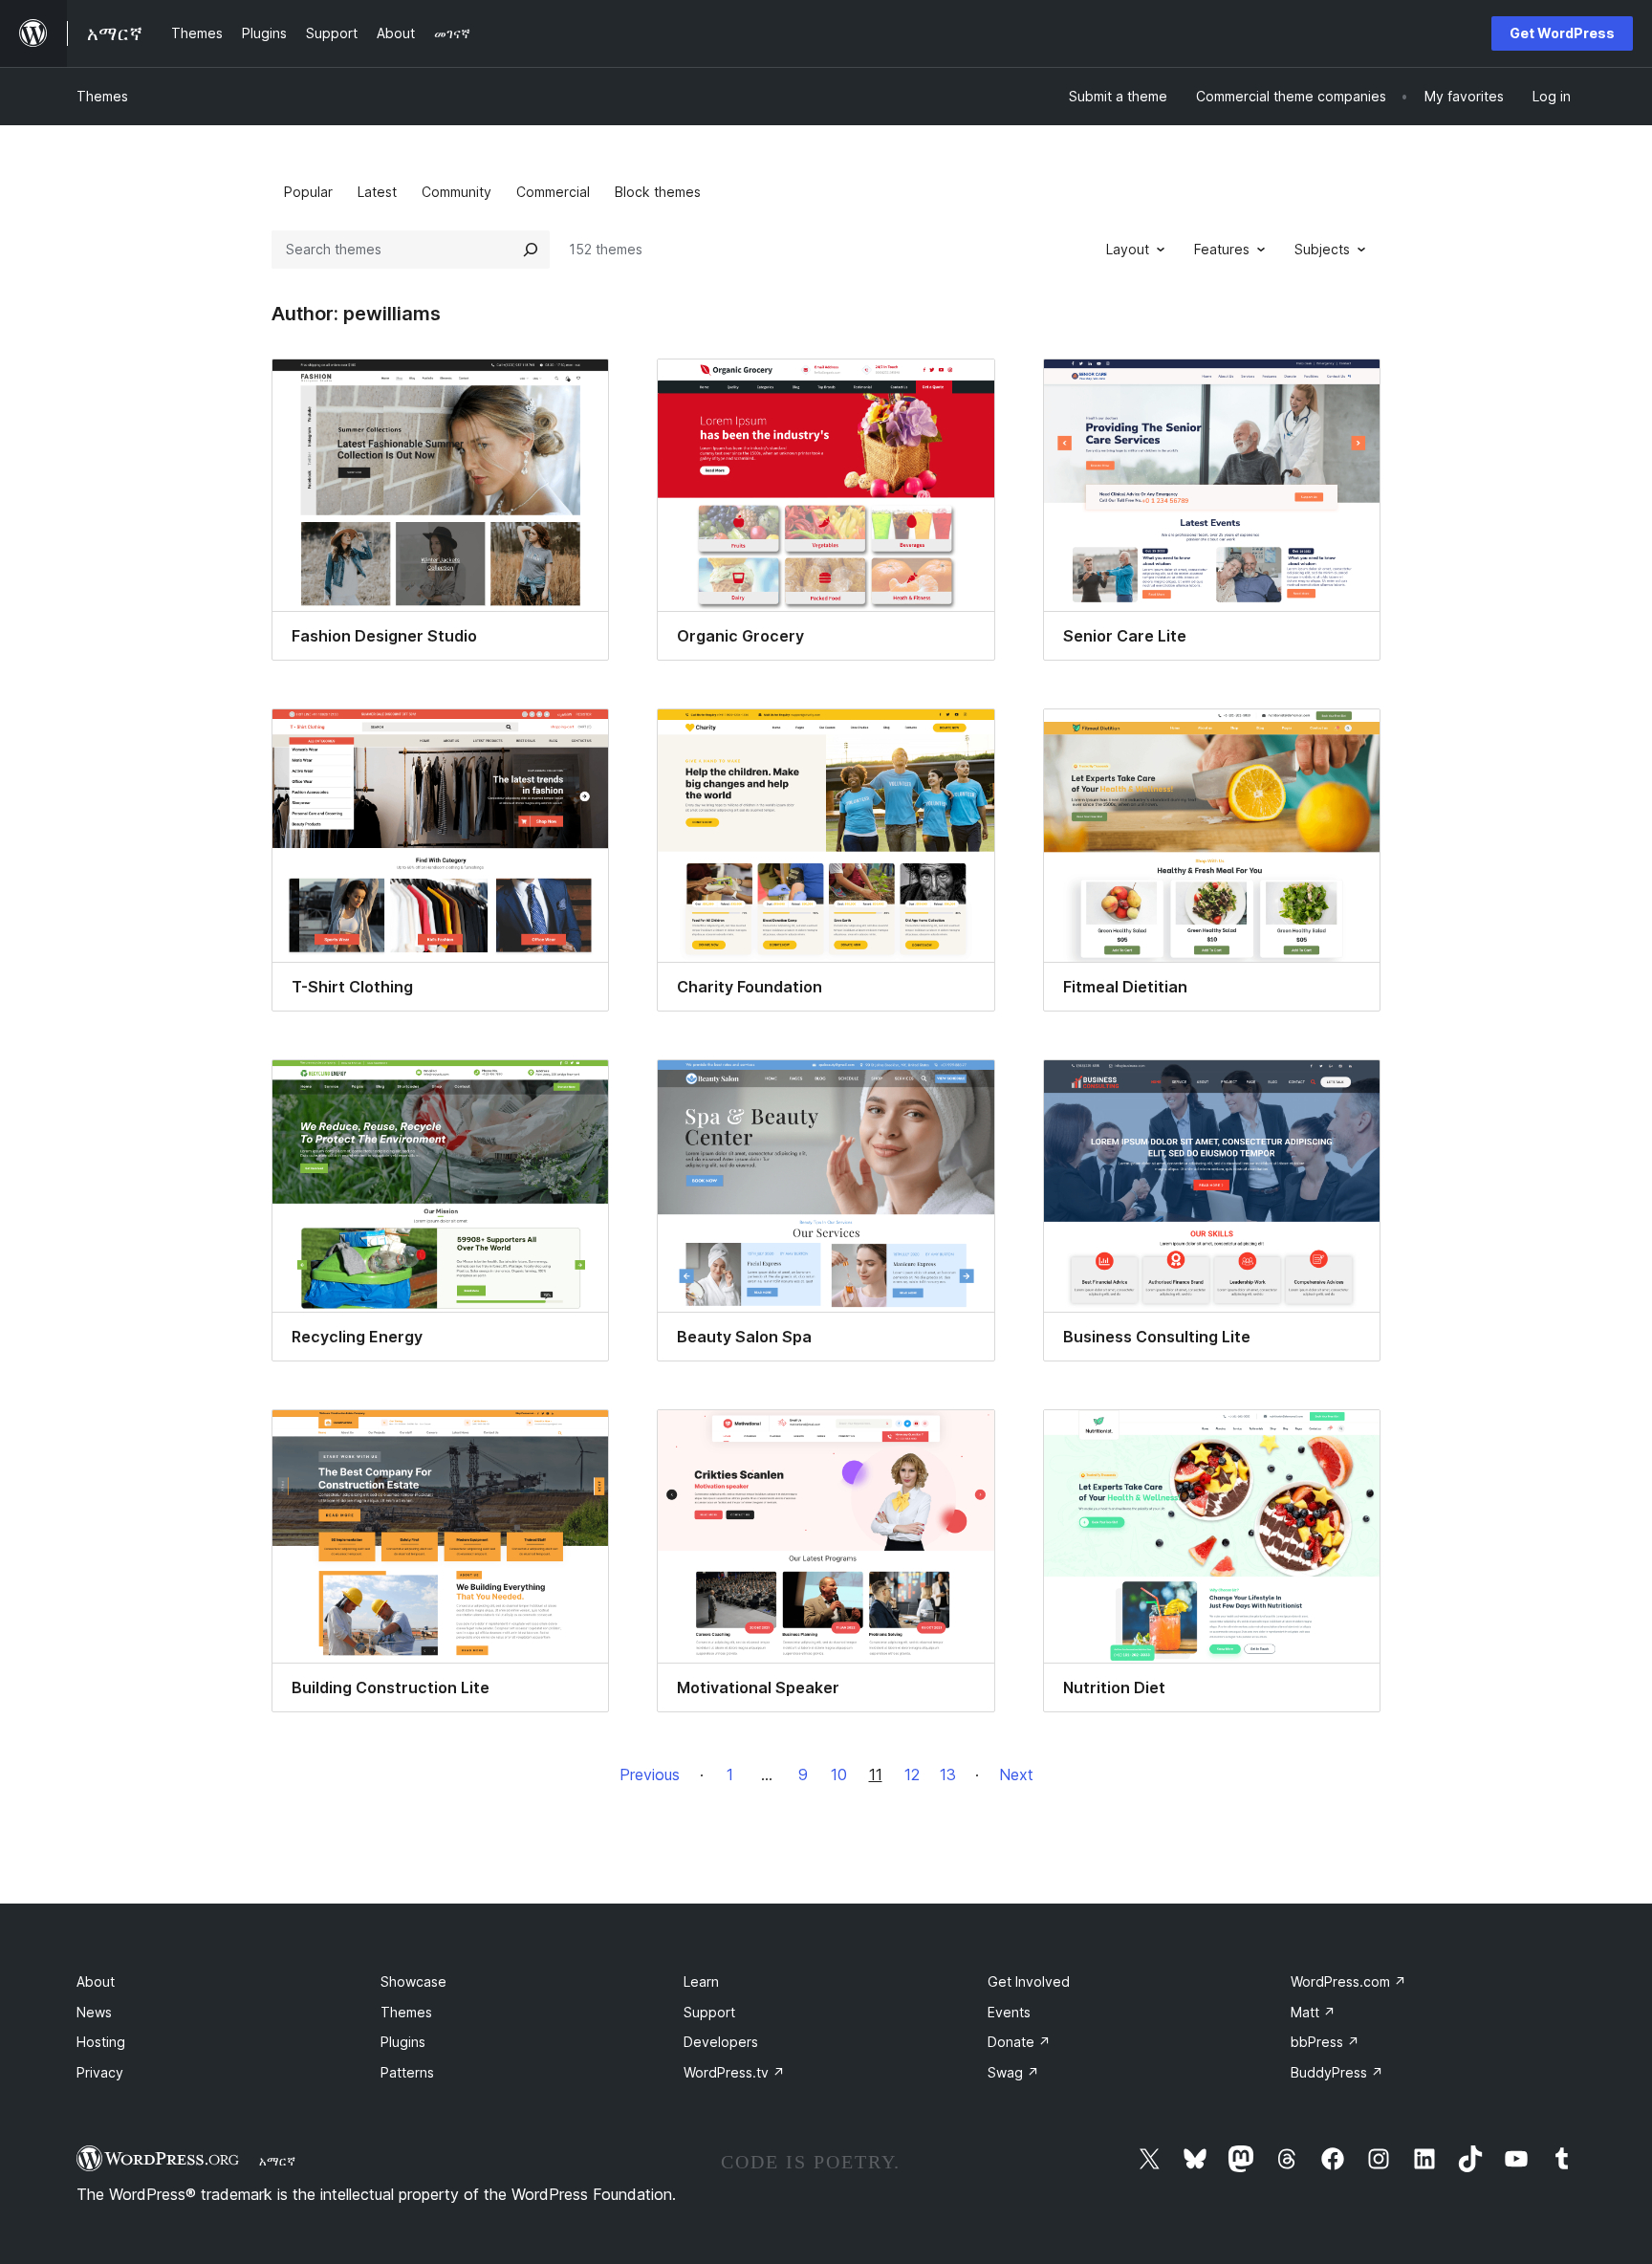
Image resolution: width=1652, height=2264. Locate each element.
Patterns (407, 2072)
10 (839, 1774)
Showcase (413, 1981)
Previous (650, 1774)
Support (709, 2012)
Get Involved (1029, 1981)
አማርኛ (277, 2161)
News (94, 2012)
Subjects (1322, 249)
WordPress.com (1348, 1981)
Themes (102, 96)
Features (1222, 249)
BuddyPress (1337, 2072)
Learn (701, 1981)
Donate (1019, 2042)
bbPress (1325, 2042)
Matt (1313, 2012)
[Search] (531, 250)
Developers (721, 2042)
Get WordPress (1562, 33)
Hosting (101, 2042)
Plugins (403, 2042)
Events (1009, 2012)
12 (912, 1774)
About (96, 1981)
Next (1016, 1774)
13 (948, 1774)
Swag (1013, 2072)
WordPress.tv (734, 2072)
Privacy (100, 2072)
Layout (1128, 249)
